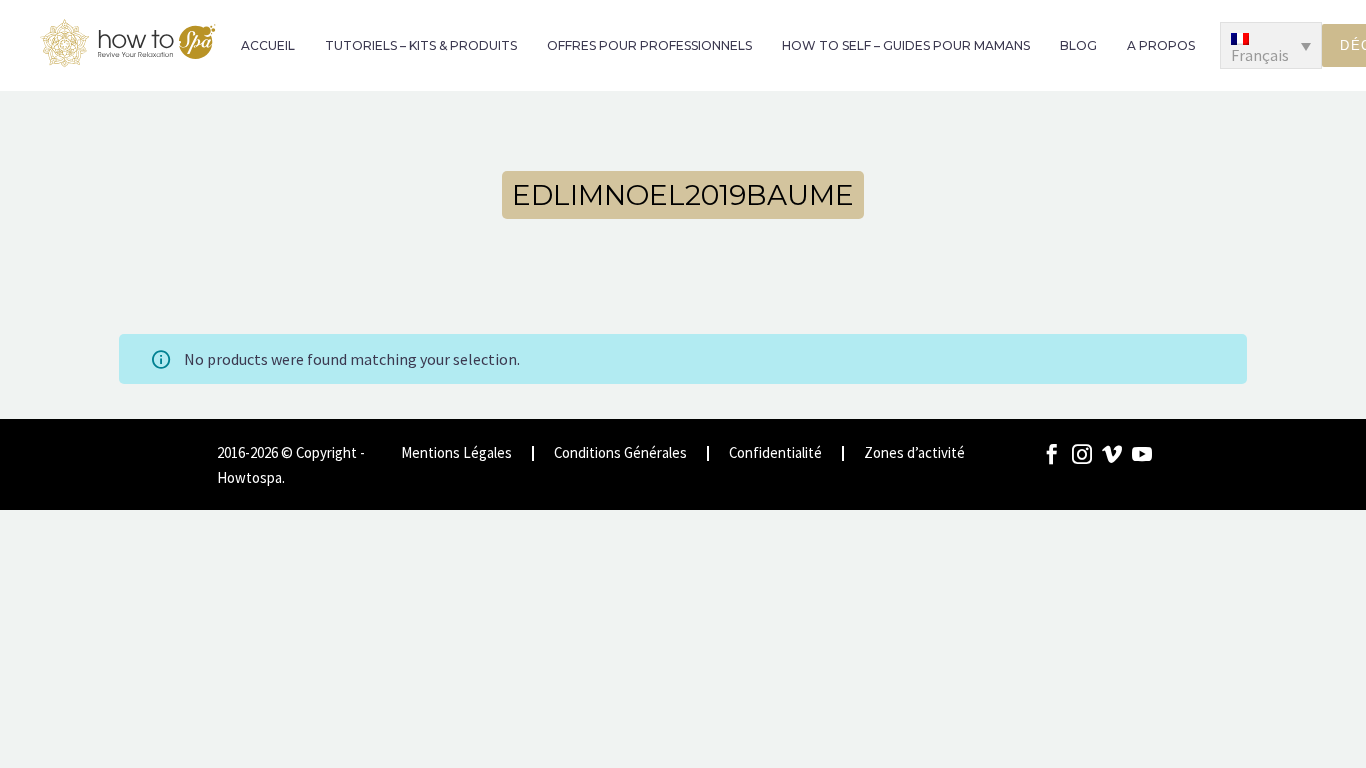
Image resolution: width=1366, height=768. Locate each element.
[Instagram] (1082, 454)
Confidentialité (775, 453)
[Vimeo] (1112, 454)
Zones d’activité (914, 453)
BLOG (1078, 45)
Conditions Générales (620, 453)
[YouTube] (1142, 454)
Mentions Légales (456, 453)
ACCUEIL (268, 45)
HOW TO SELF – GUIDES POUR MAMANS (906, 45)
